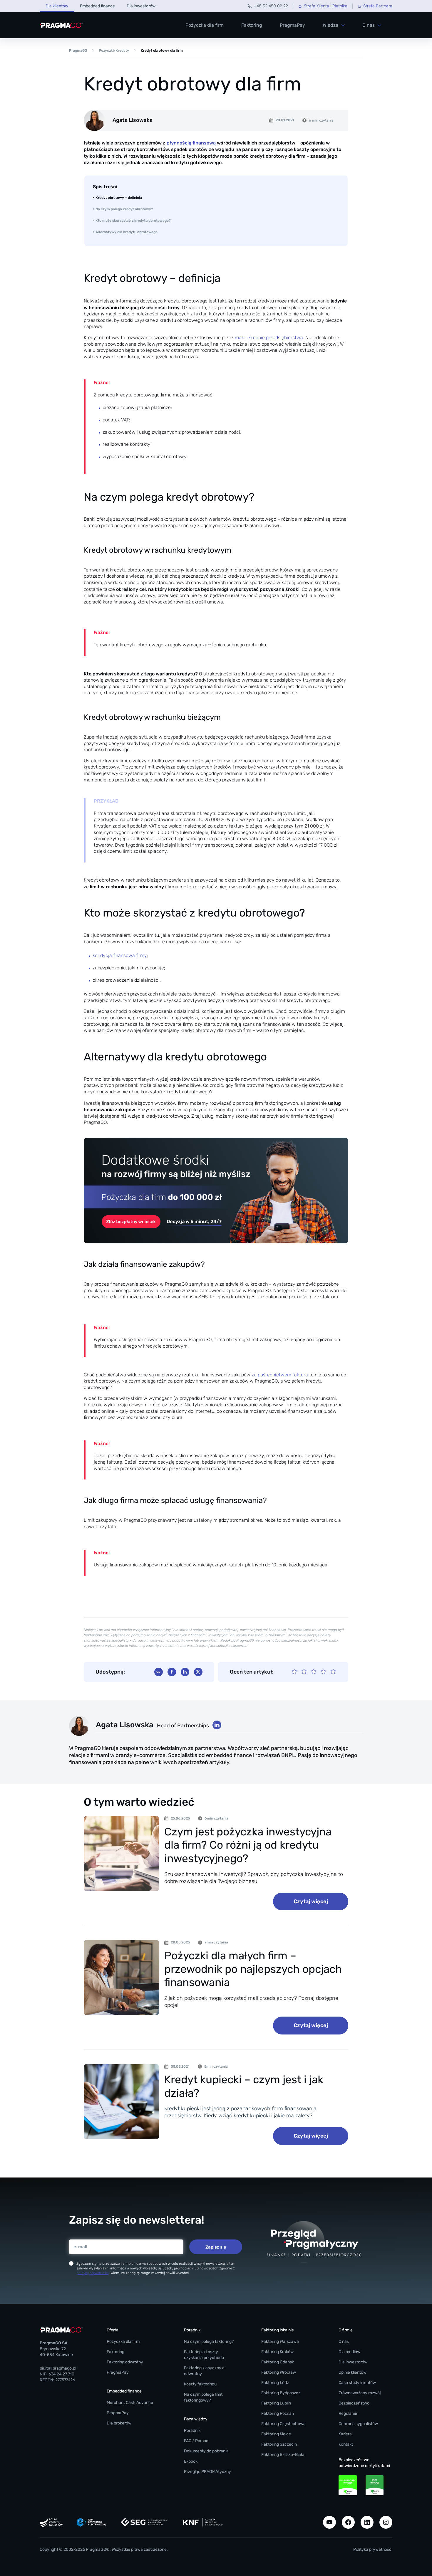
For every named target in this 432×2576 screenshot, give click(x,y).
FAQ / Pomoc (196, 2441)
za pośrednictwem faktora (280, 1375)
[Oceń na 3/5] (314, 1672)
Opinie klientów (353, 2372)
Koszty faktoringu (200, 2384)
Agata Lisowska (125, 1725)
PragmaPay (292, 25)
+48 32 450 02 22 (271, 6)
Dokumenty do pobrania (206, 2451)
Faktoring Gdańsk (278, 2362)
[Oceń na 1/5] (294, 1672)
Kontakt (346, 2444)
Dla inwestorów (141, 6)
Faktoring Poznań (278, 2413)
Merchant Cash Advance (130, 2403)
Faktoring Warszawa (280, 2342)
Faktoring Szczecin (279, 2444)
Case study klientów (357, 2383)
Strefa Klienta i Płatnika (326, 6)
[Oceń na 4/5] (323, 1672)
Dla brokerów (119, 2423)
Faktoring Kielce (276, 2434)
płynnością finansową (191, 143)
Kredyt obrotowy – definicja (119, 198)
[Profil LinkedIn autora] (217, 1725)
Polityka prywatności (373, 2549)
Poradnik (192, 2430)
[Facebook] (172, 1672)
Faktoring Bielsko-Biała (283, 2455)
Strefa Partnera (378, 6)
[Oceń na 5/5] (333, 1672)
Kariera (345, 2434)
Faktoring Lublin (276, 2403)
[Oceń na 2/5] (304, 1672)
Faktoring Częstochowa (283, 2424)
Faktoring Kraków (277, 2352)
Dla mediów (349, 2352)
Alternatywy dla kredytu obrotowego (127, 232)
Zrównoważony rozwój (360, 2393)
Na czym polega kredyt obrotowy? (124, 209)
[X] (198, 1672)
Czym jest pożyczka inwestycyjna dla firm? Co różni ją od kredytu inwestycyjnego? (248, 1845)
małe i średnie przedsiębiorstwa (269, 338)
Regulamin (348, 2413)
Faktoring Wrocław (279, 2372)
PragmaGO (78, 51)
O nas (344, 2342)
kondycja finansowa (114, 956)
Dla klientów (57, 6)
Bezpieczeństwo (354, 2403)
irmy (143, 956)
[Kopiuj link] (159, 1672)
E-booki (191, 2461)
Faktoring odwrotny (125, 2362)
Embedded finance (97, 6)
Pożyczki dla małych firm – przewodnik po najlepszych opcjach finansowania (253, 1969)
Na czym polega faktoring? (209, 2342)
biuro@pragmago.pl (58, 2368)
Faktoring (252, 25)
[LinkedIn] (185, 1672)
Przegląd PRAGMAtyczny (207, 2472)
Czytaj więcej (311, 1901)
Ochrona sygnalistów (358, 2424)
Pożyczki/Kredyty (114, 51)
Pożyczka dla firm (205, 25)
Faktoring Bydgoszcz (281, 2393)
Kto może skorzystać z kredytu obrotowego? (133, 221)
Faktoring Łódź (275, 2383)
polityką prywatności (93, 2273)
